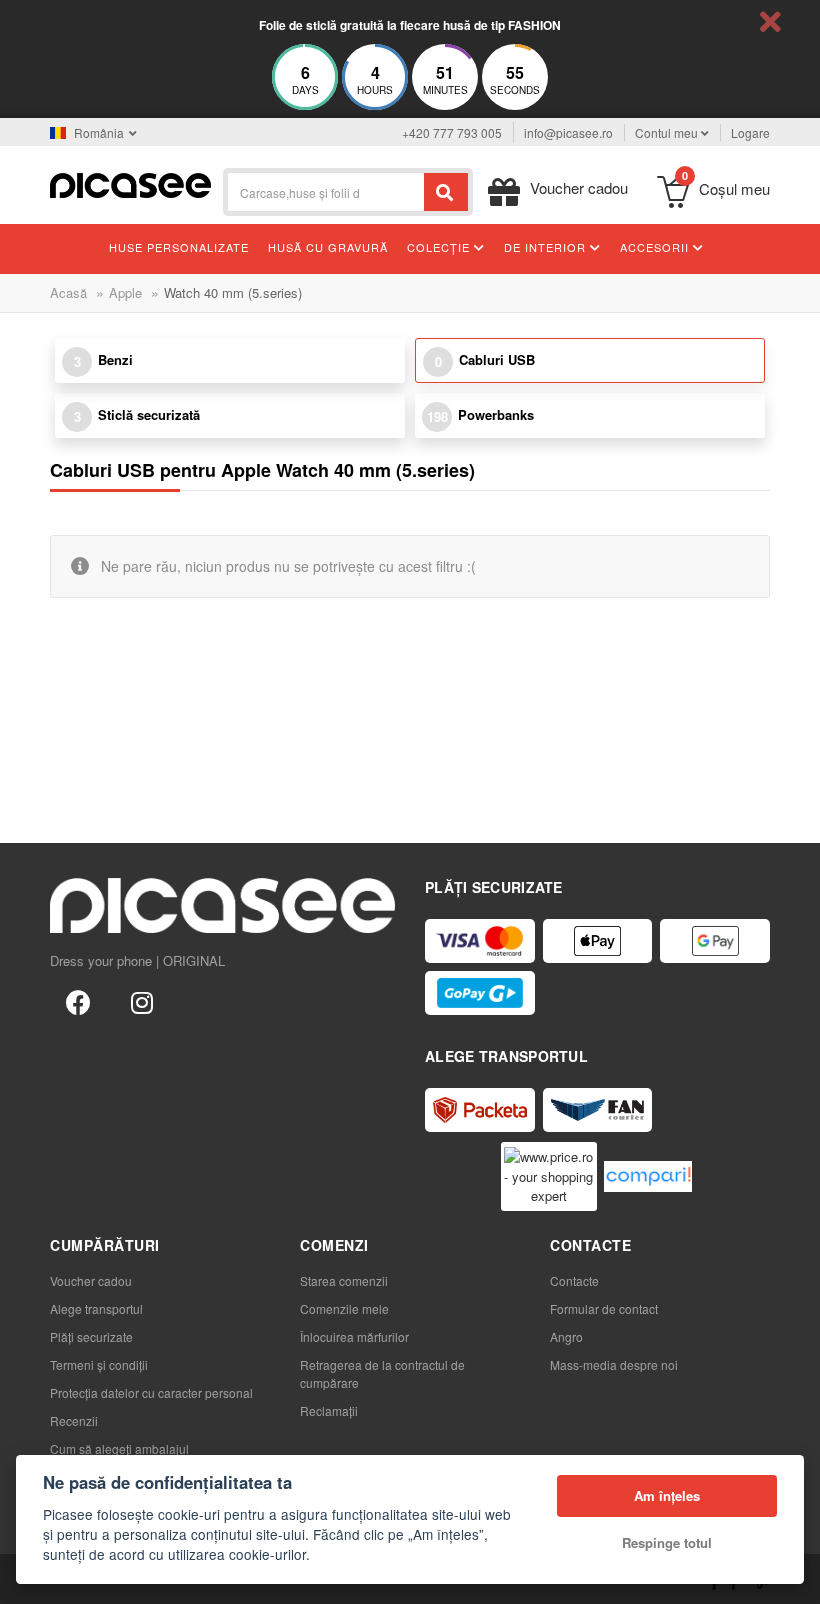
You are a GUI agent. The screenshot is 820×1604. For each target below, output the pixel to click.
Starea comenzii (344, 1280)
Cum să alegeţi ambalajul (119, 1448)
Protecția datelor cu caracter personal (151, 1392)
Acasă (68, 292)
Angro (566, 1336)
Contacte (574, 1280)
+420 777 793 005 (452, 132)
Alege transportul (96, 1308)
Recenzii (74, 1420)
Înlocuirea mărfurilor (354, 1336)
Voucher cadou (91, 1280)
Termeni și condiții (99, 1364)
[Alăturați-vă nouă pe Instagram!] (142, 1001)
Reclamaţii (329, 1410)
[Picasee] (130, 183)
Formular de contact (604, 1308)
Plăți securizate (91, 1336)
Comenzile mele (344, 1308)
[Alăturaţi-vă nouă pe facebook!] (78, 1001)
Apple (125, 292)
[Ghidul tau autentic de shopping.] (648, 1176)
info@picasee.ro (568, 132)
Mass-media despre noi (614, 1364)
